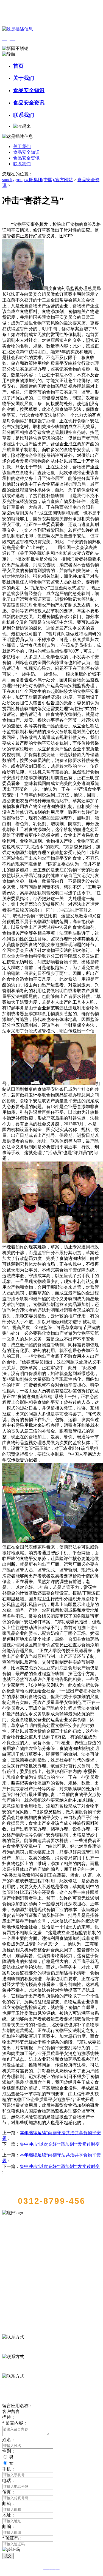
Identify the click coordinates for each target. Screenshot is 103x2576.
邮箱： (9, 2504)
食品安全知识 (29, 90)
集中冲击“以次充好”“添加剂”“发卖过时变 (60, 2144)
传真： (9, 2492)
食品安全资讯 (29, 103)
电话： (9, 2480)
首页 (18, 66)
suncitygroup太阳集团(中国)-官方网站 (37, 180)
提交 (8, 2556)
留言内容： (15, 2423)
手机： (9, 2469)
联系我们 (24, 115)
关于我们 (24, 78)
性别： (9, 2451)
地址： (9, 2515)
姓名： (9, 2440)
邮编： (9, 2527)
